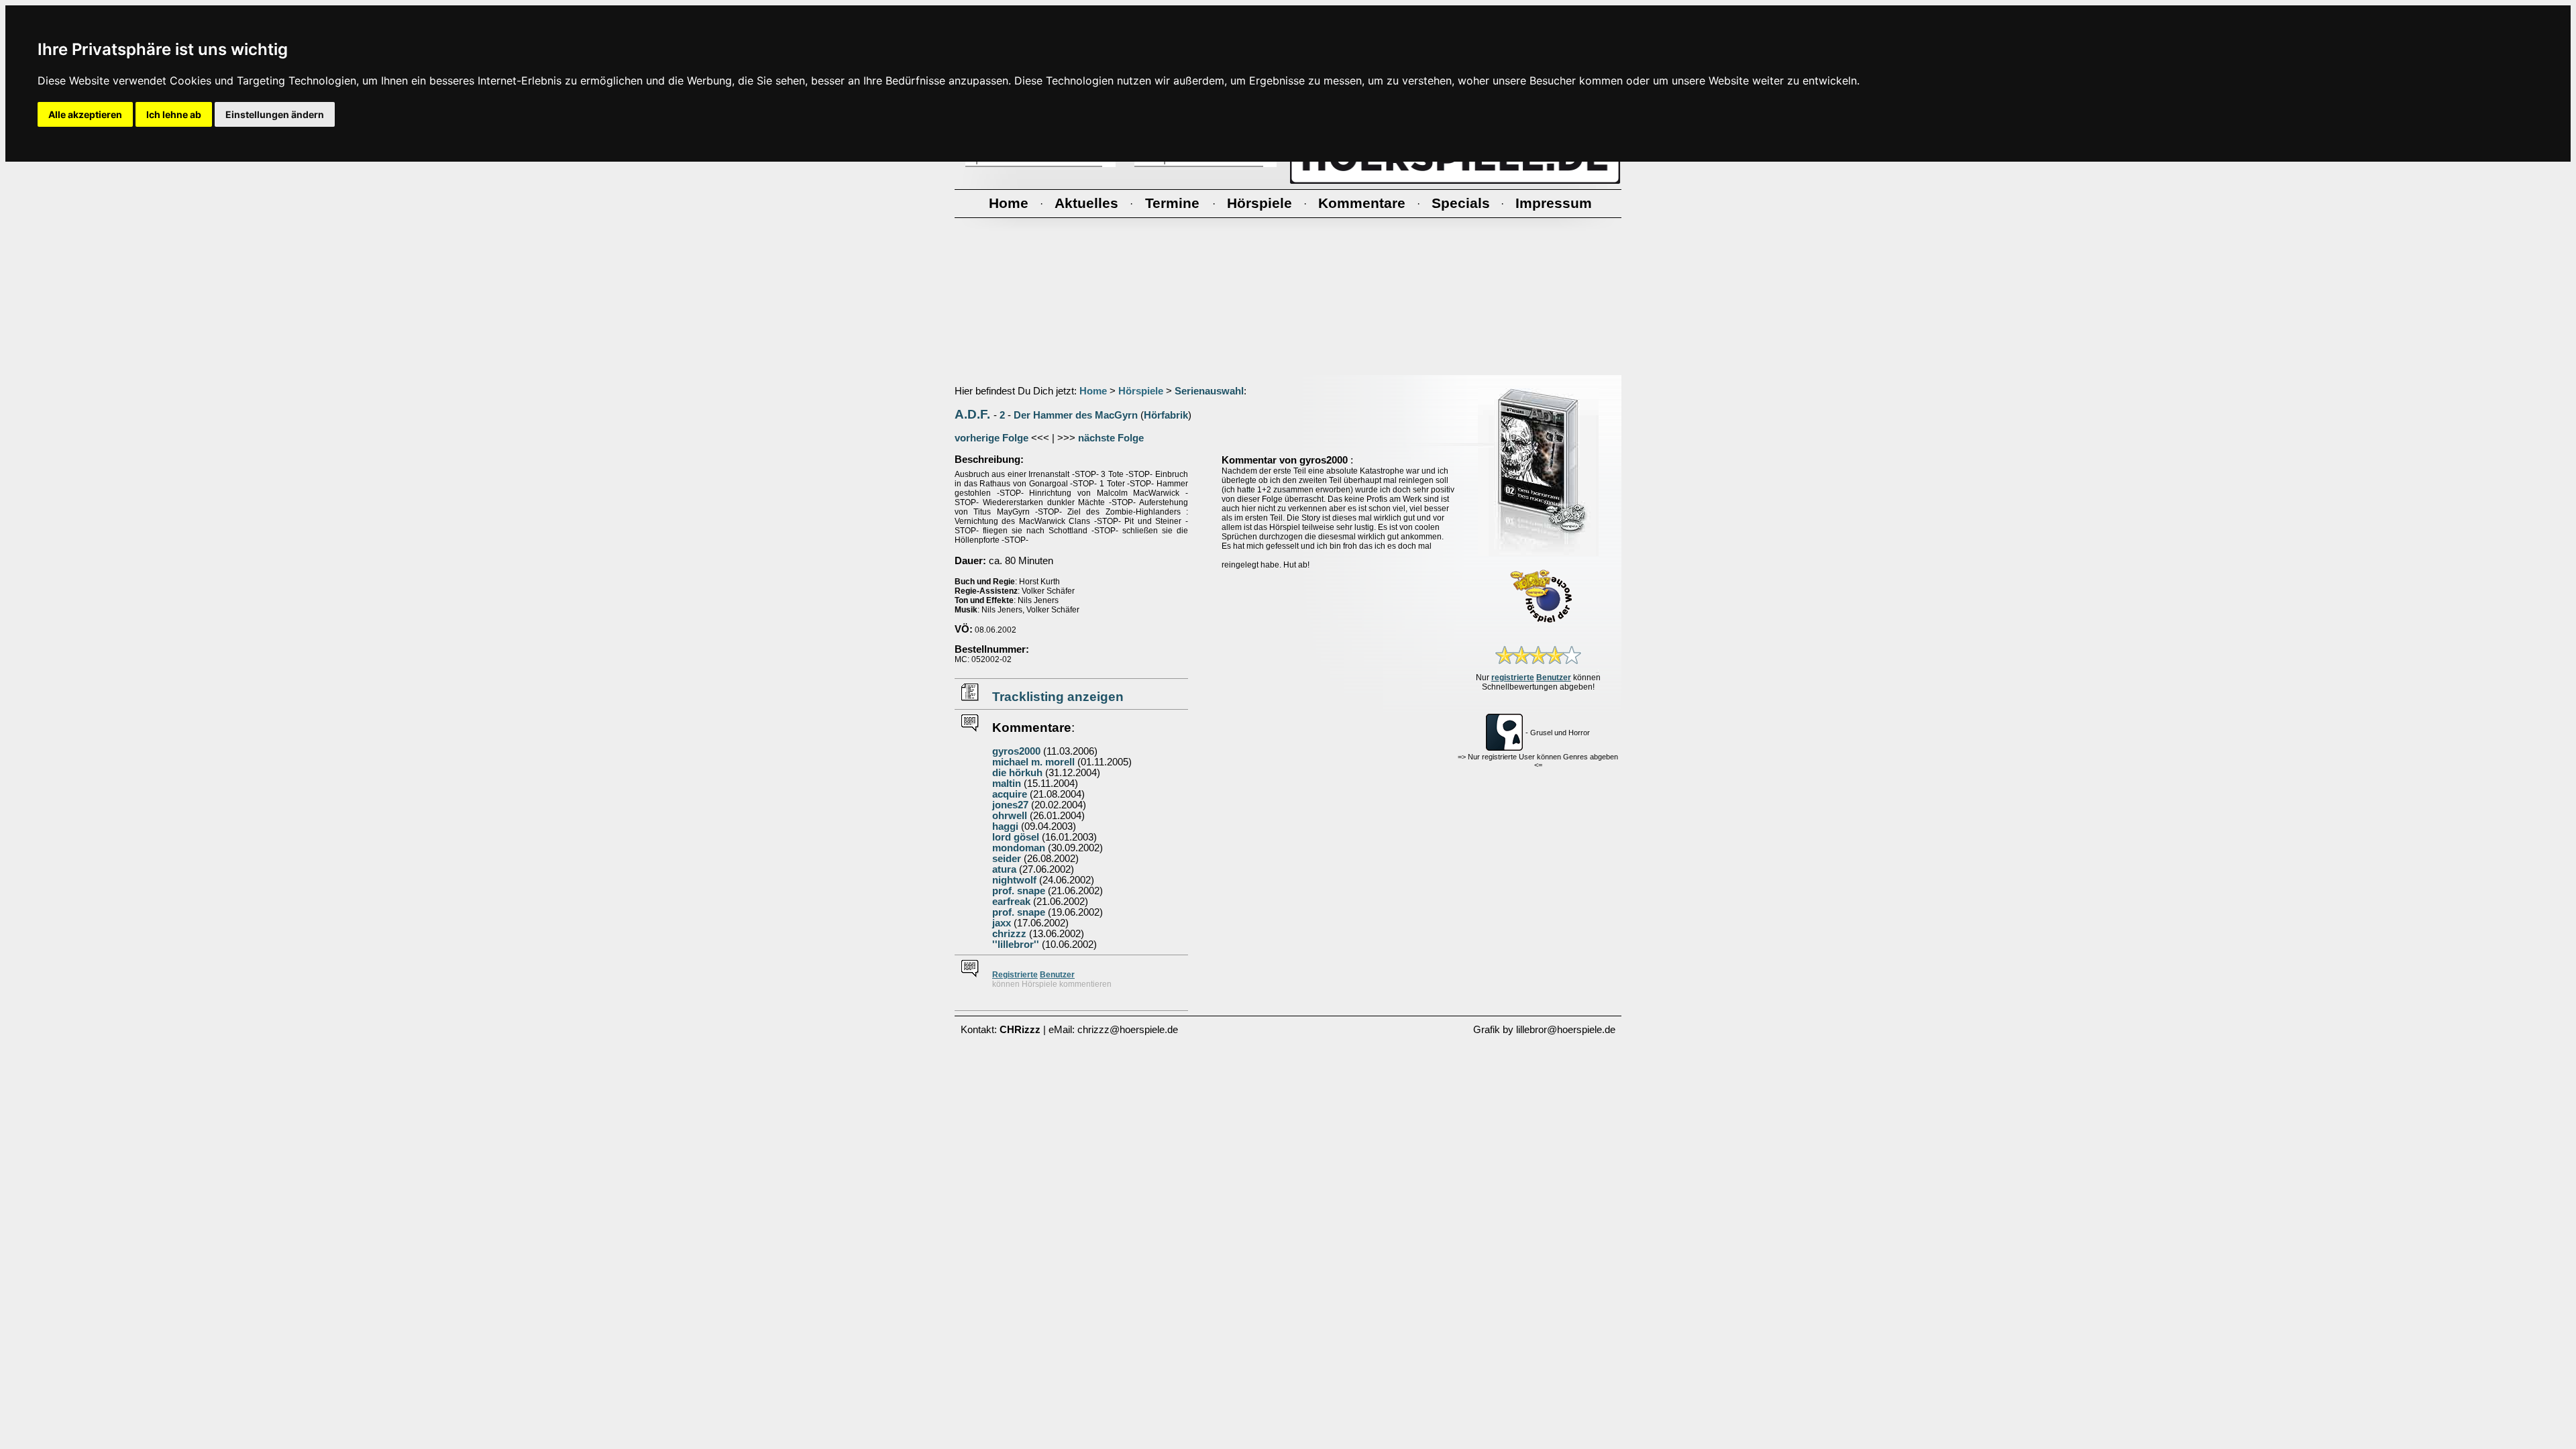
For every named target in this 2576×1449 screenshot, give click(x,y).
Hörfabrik (1166, 415)
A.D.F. (972, 414)
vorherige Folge (991, 438)
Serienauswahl (1209, 391)
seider (1007, 859)
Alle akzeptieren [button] (85, 114)
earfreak (1011, 902)
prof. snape (1019, 891)
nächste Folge (1111, 438)
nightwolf (1014, 880)
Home (1093, 391)
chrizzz (1009, 934)
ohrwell (1010, 816)
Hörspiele (1141, 391)
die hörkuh (1017, 773)
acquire (1010, 794)
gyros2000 (1016, 751)
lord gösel (1016, 837)
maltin (1007, 784)
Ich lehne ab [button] (174, 114)
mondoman (1019, 848)
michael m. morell (1033, 762)
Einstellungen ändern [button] (275, 114)
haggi (1005, 826)
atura (1004, 869)
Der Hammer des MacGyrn (1076, 415)
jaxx (1002, 923)
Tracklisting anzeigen (1058, 697)
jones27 (1010, 805)
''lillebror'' (1016, 945)
